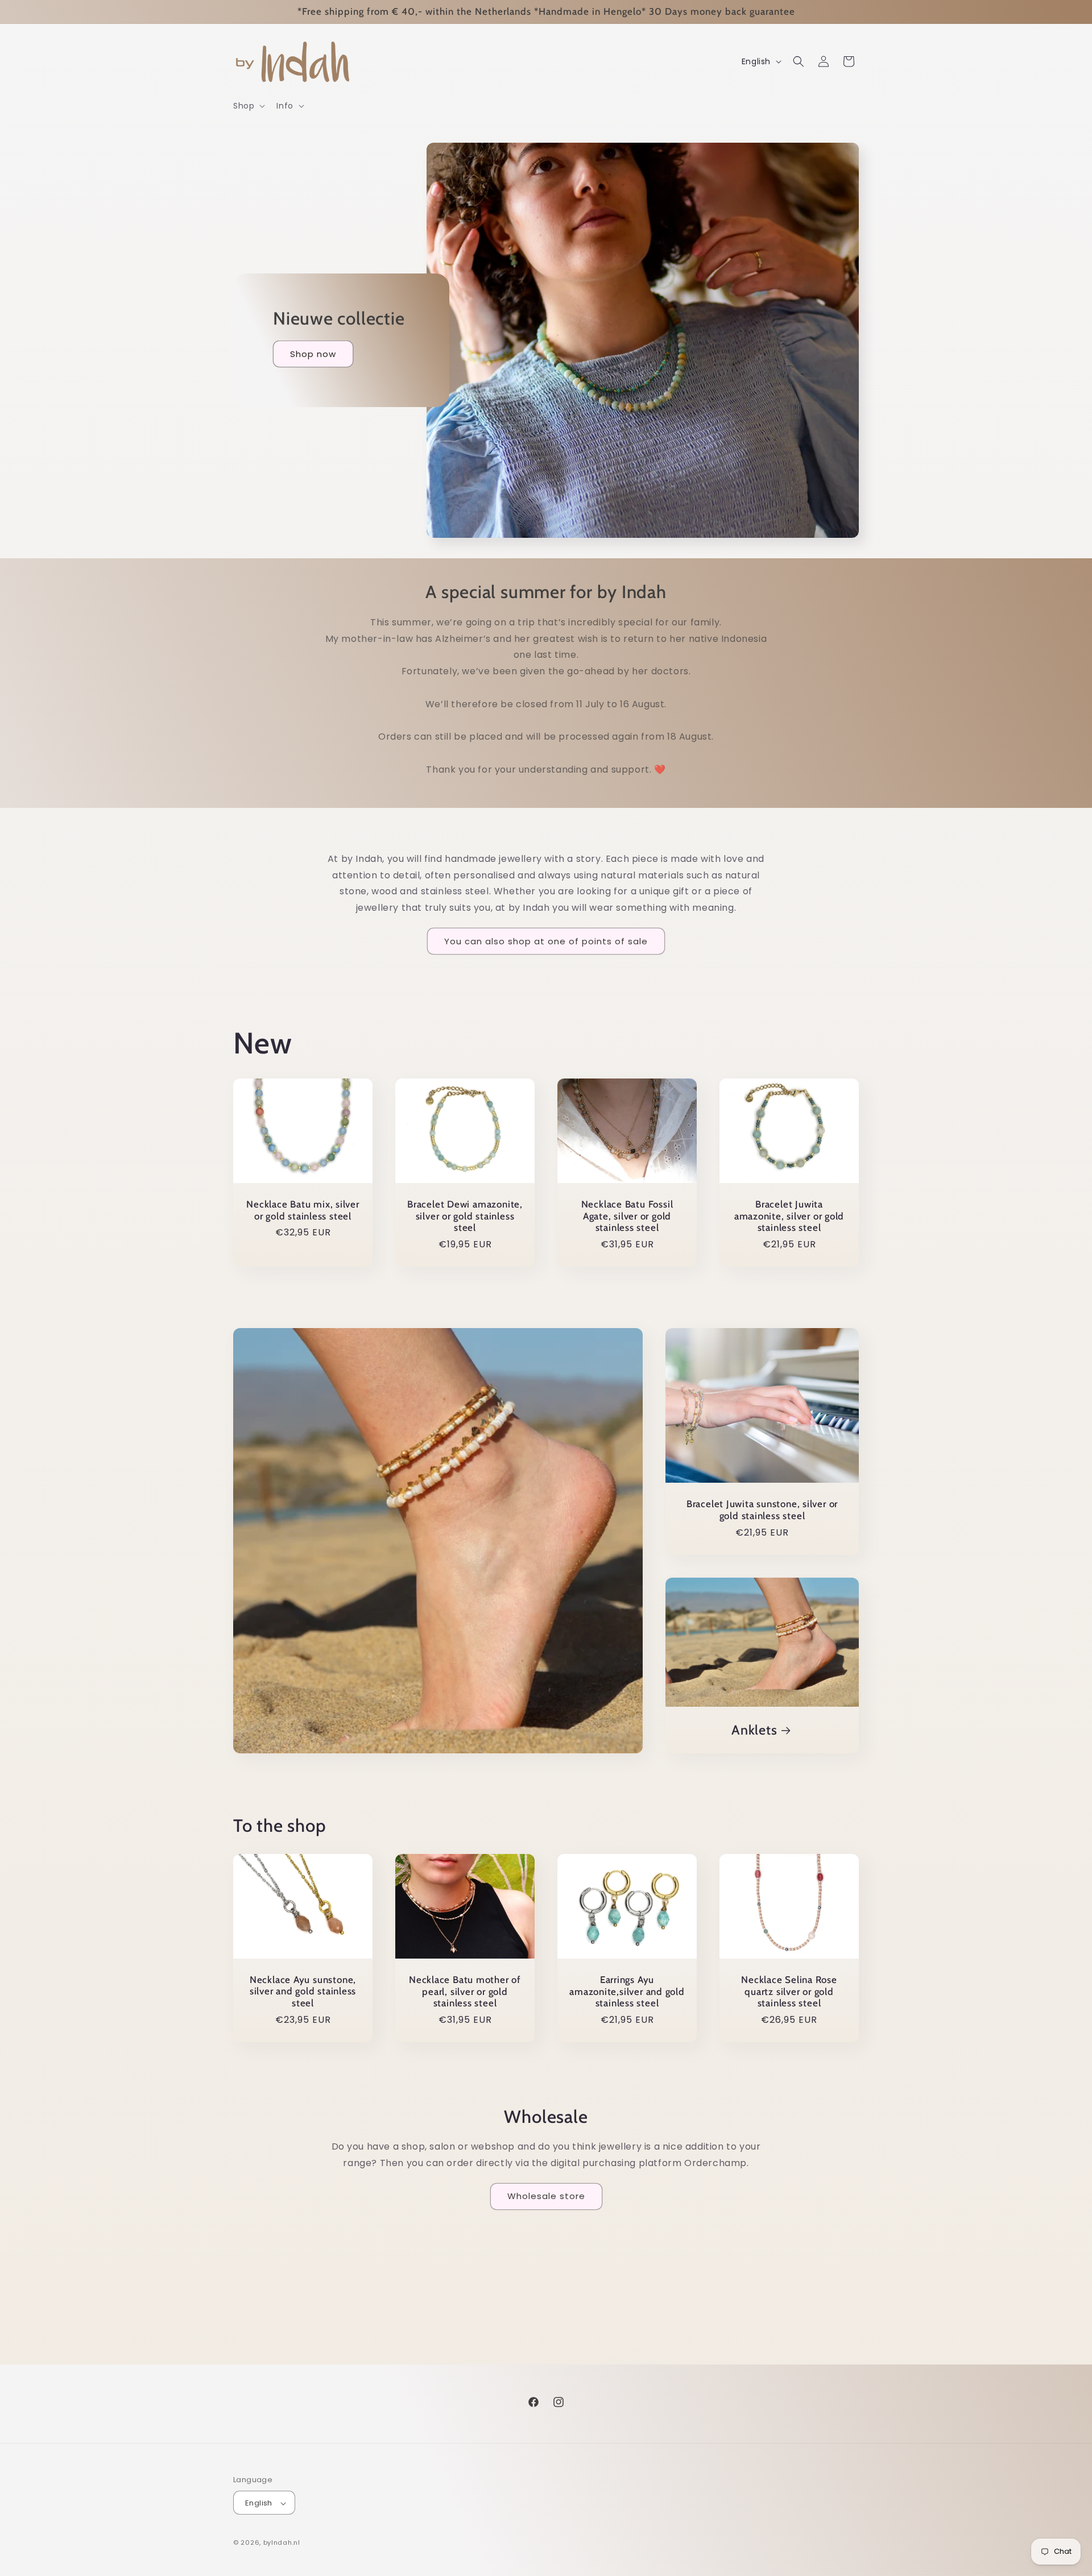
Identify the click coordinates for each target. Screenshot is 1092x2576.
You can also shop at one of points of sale (546, 941)
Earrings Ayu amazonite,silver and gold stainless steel (627, 1991)
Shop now (313, 354)
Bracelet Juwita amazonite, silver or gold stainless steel (789, 1216)
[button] (248, 106)
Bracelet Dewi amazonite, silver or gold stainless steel (465, 1216)
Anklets (754, 1729)
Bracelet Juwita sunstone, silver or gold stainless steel (762, 1510)
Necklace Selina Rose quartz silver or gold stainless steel (789, 1992)
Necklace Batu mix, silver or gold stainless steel (303, 1210)
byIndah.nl (282, 2543)
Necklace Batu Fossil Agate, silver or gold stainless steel (627, 1216)
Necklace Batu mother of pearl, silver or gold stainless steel (465, 1991)
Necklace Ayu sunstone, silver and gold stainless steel (303, 1991)
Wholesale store (546, 2196)
